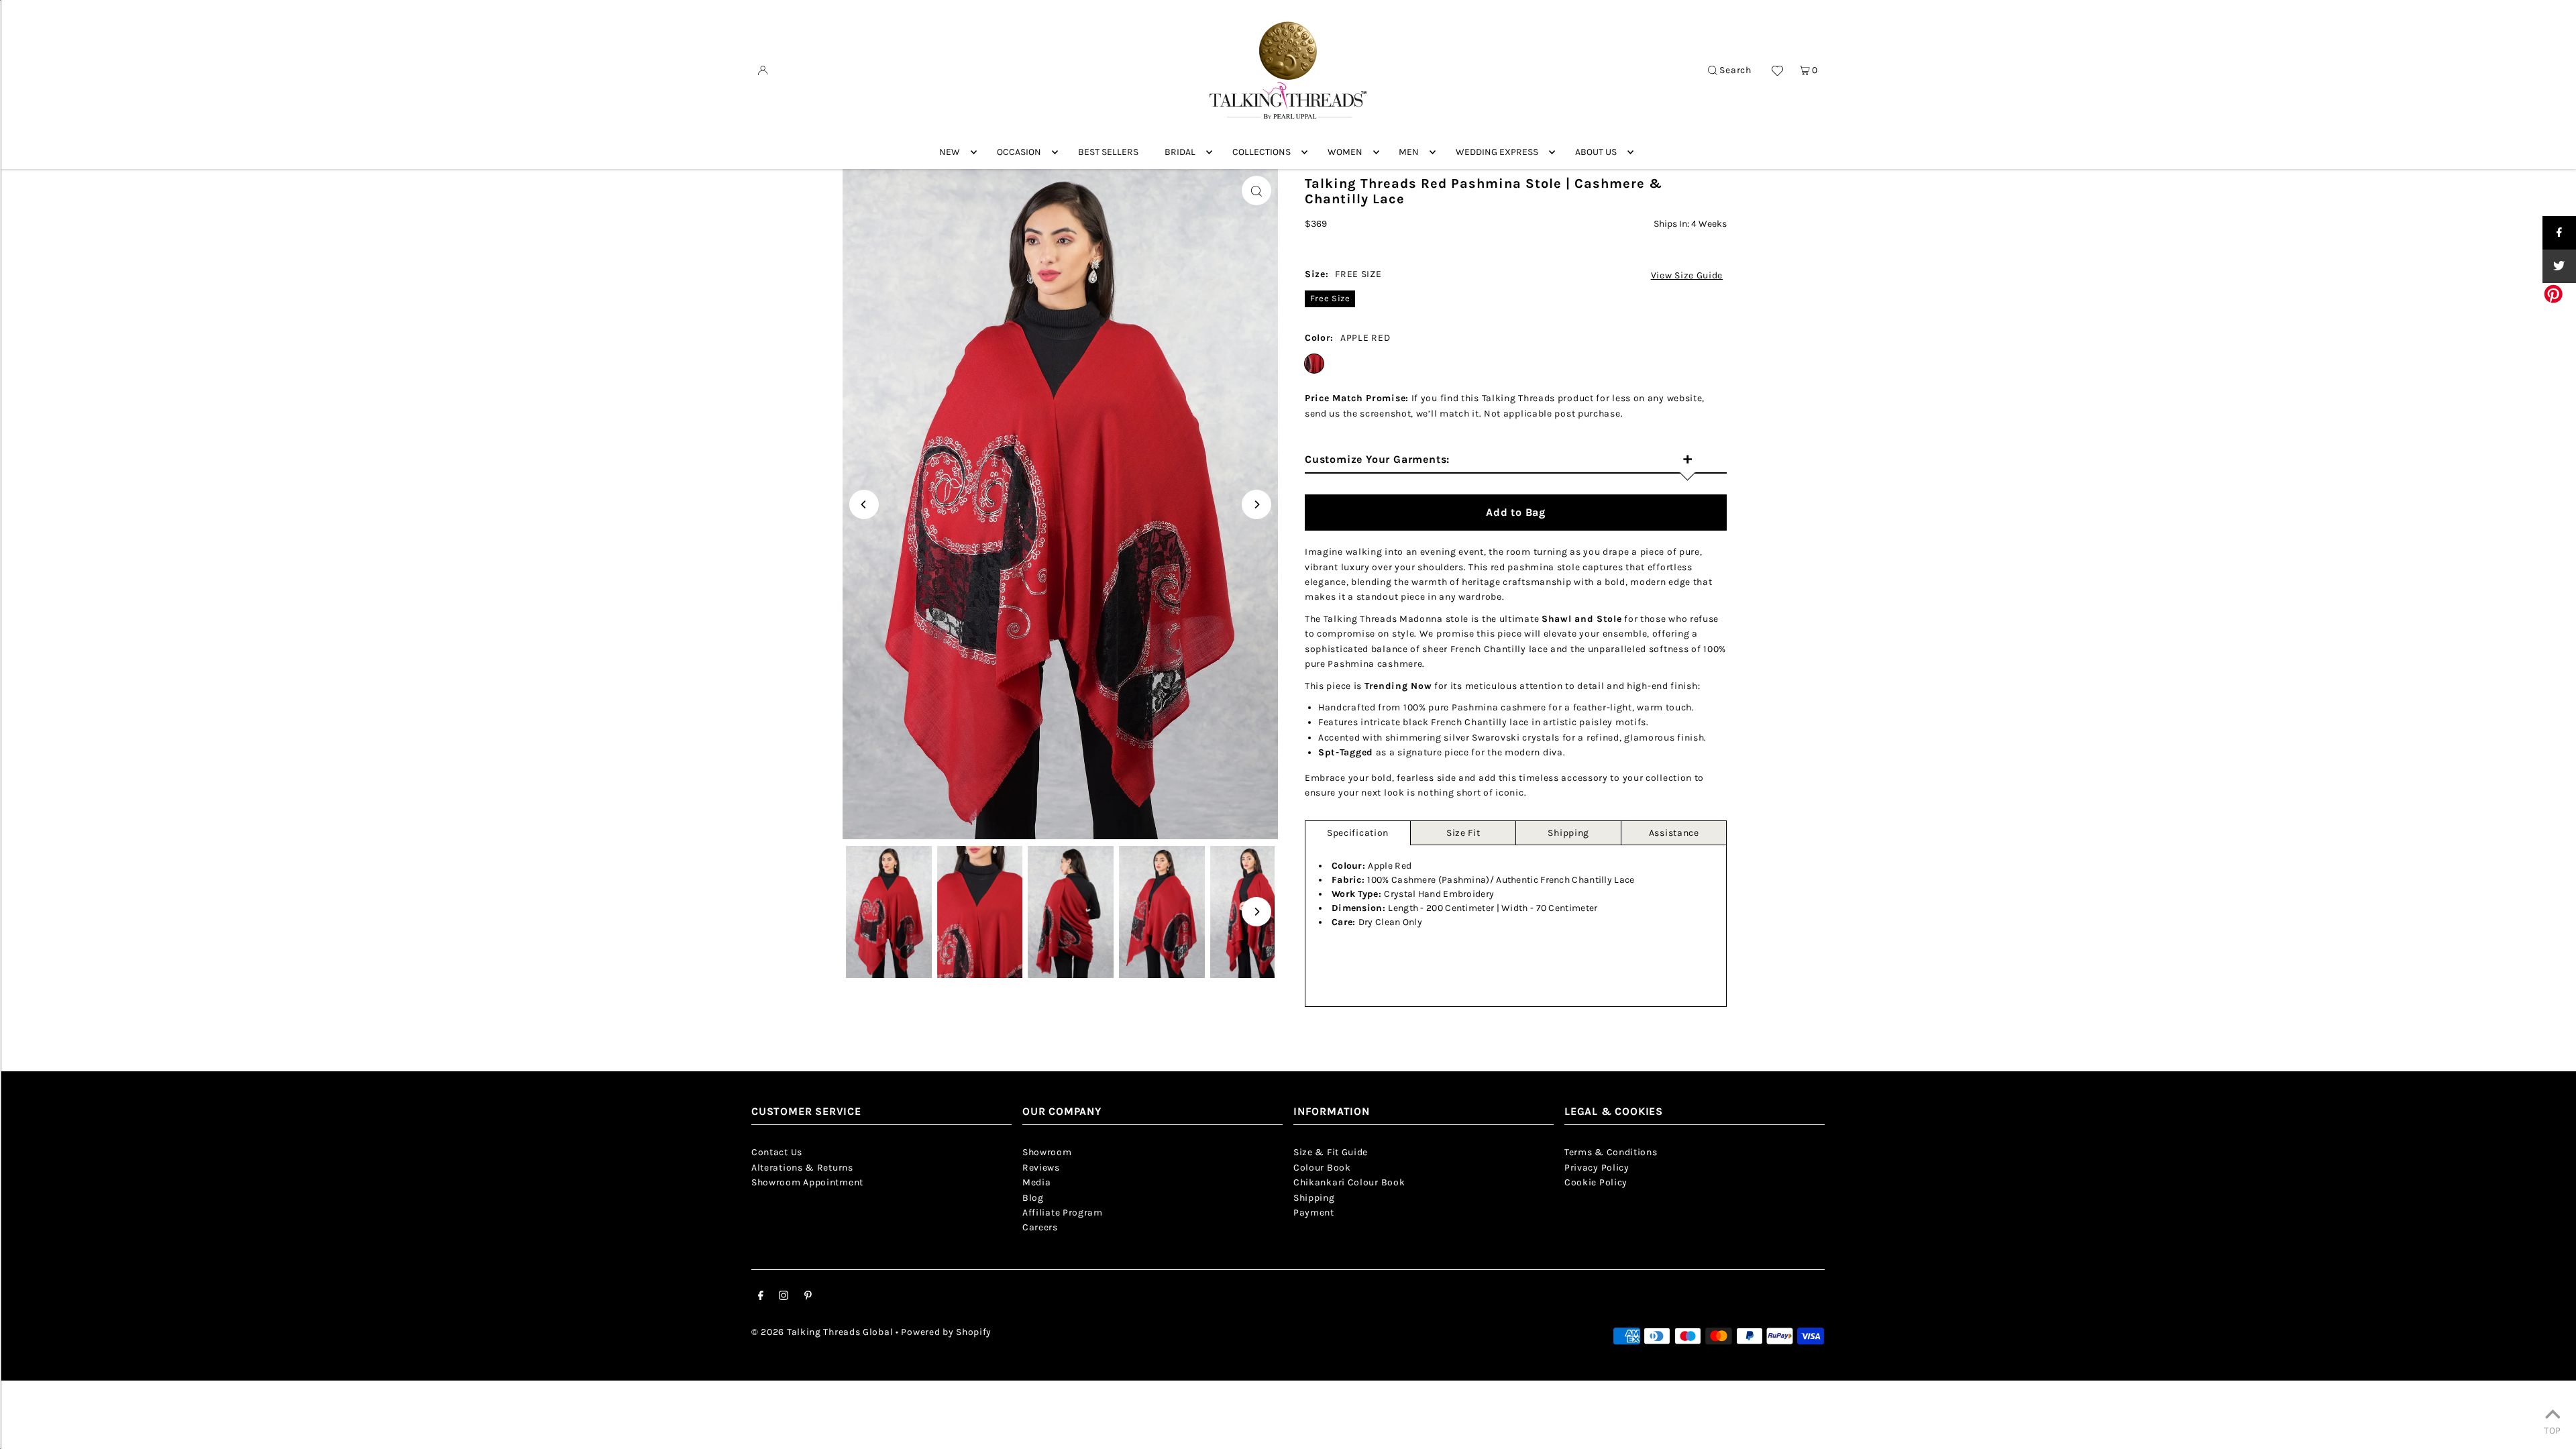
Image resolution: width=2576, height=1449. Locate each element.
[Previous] (864, 504)
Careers (1040, 1227)
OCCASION (1019, 152)
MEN (1409, 152)
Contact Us (777, 1152)
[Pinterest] (808, 1297)
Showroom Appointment (807, 1182)
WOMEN (1345, 152)
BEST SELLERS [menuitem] (1108, 152)
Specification (1358, 833)
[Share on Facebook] (2559, 233)
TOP (2553, 1430)
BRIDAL (1180, 152)
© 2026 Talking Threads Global (822, 1332)
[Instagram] (784, 1297)
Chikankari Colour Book (1349, 1182)
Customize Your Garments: (1499, 460)
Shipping (1568, 833)
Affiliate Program (1063, 1213)
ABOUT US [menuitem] (1596, 152)
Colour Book (1322, 1168)
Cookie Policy (1596, 1182)
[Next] (1256, 504)
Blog (1033, 1198)
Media (1037, 1182)
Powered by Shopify (946, 1332)
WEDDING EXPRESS (1497, 152)
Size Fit (1463, 833)
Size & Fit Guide (1331, 1152)
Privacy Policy (1597, 1168)
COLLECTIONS (1262, 152)
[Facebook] (761, 1297)
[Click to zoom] (1256, 191)
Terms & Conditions (1611, 1152)
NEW (950, 152)
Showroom (1047, 1152)
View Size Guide (1687, 276)
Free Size (1330, 298)
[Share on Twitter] (2559, 266)
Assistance (1674, 833)
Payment (1314, 1213)
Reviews (1041, 1168)
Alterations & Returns (802, 1168)
